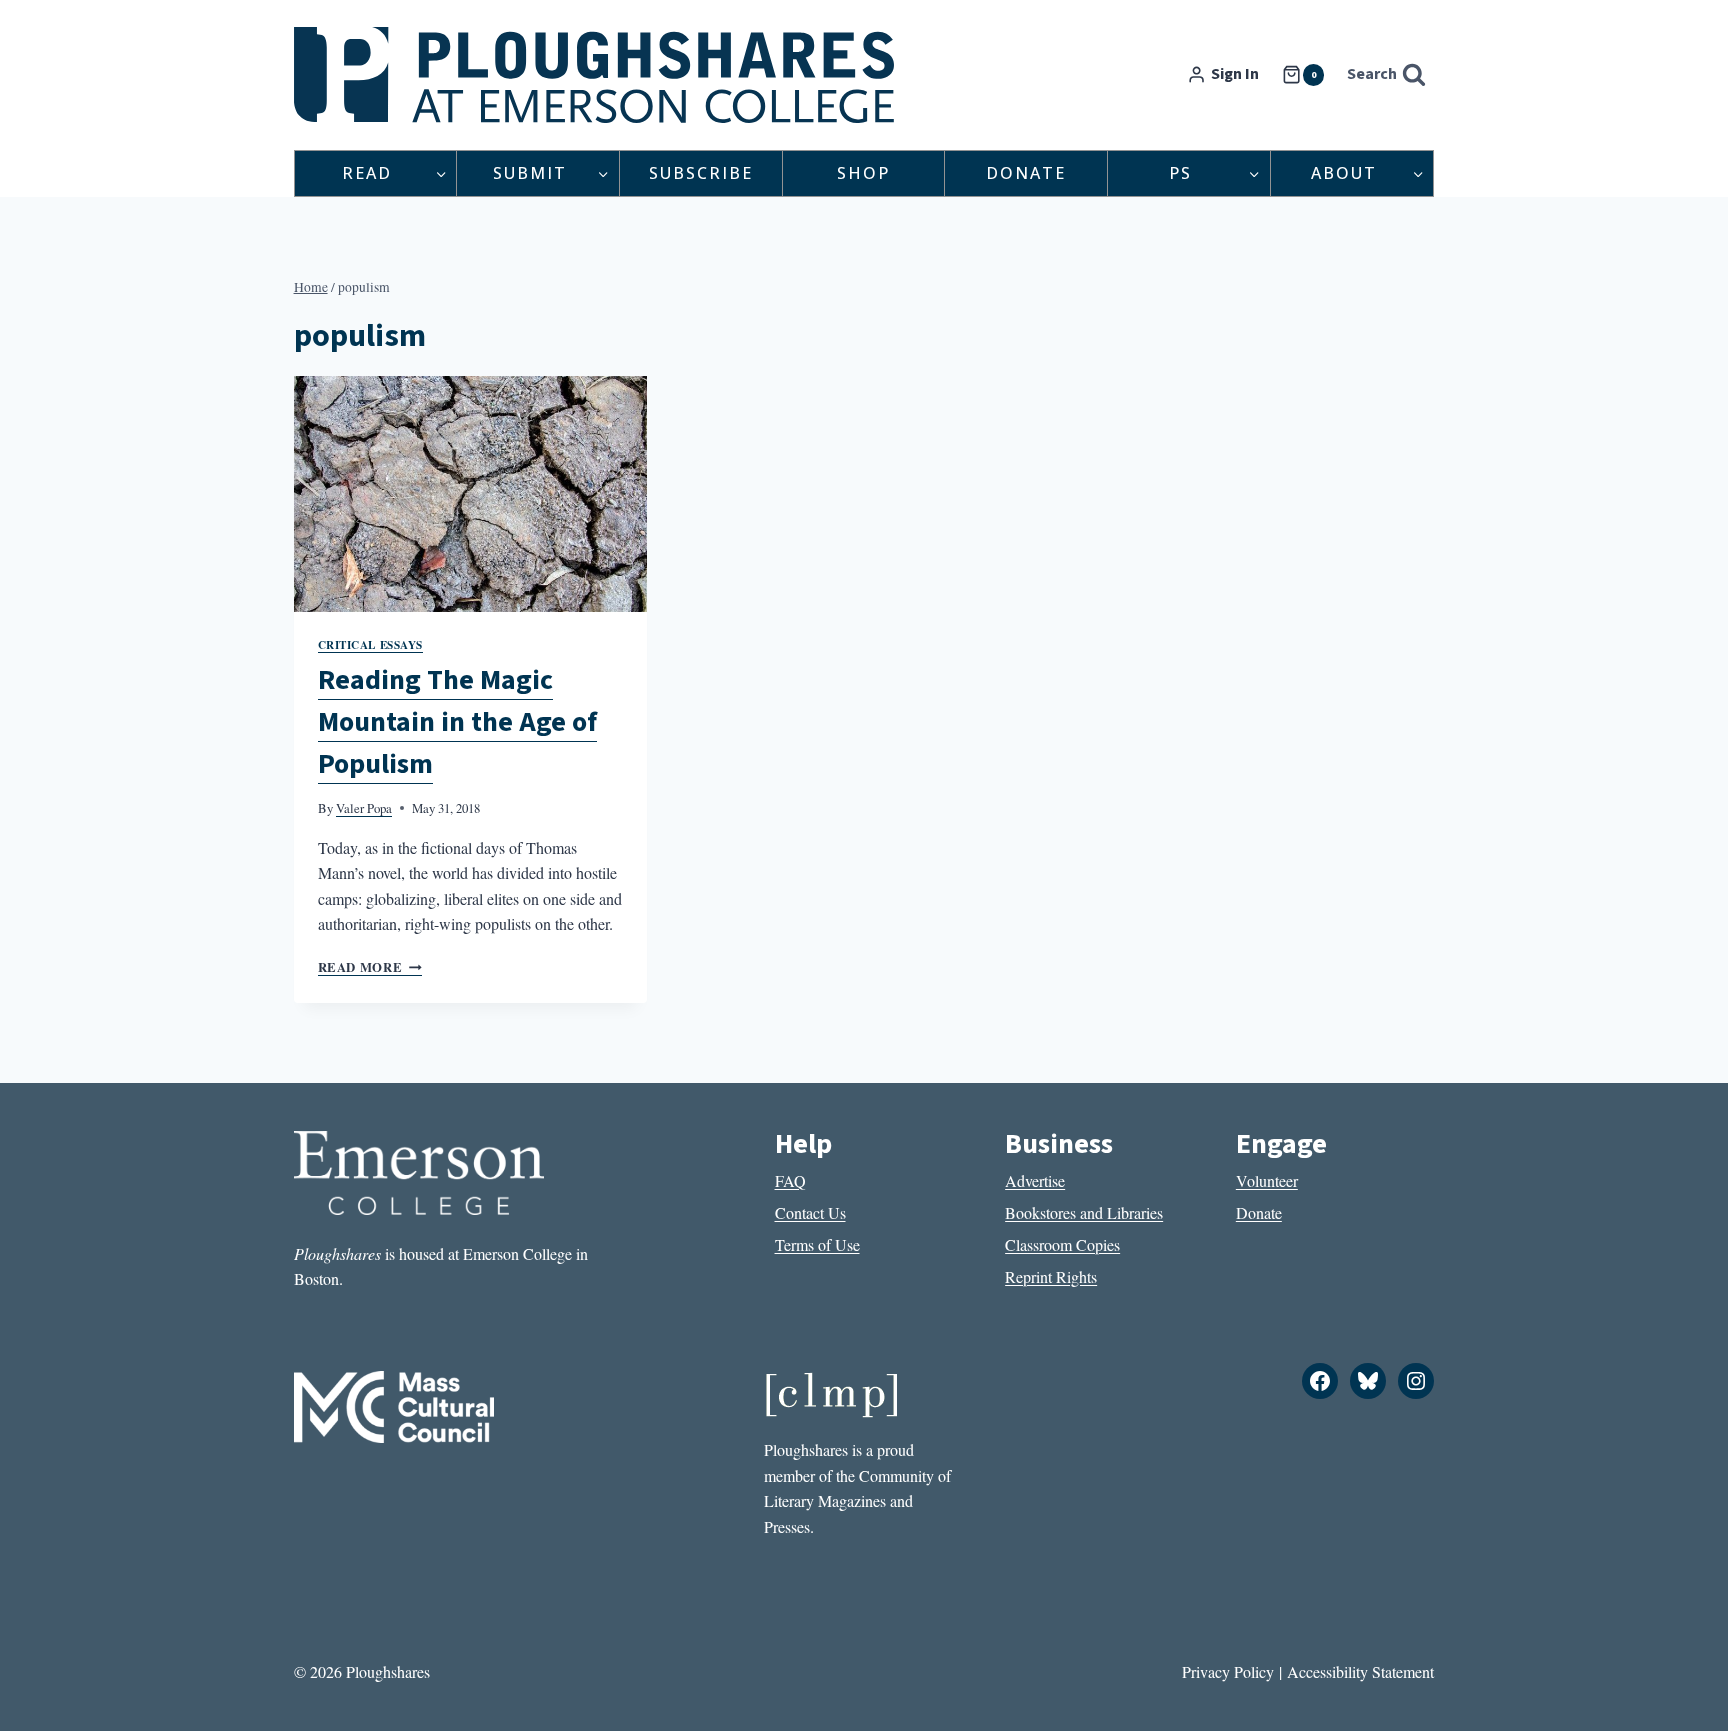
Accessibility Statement (1360, 1671)
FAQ (790, 1180)
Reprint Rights (1051, 1276)
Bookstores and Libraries (1084, 1212)
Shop (863, 173)
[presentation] (471, 494)
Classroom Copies (1062, 1244)
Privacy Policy (1228, 1671)
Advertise (1035, 1180)
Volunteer (1267, 1180)
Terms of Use (817, 1244)
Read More (370, 967)
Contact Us (810, 1212)
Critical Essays (370, 644)
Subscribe (701, 173)
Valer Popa (364, 808)
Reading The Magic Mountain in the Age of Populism (457, 722)
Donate (1026, 173)
